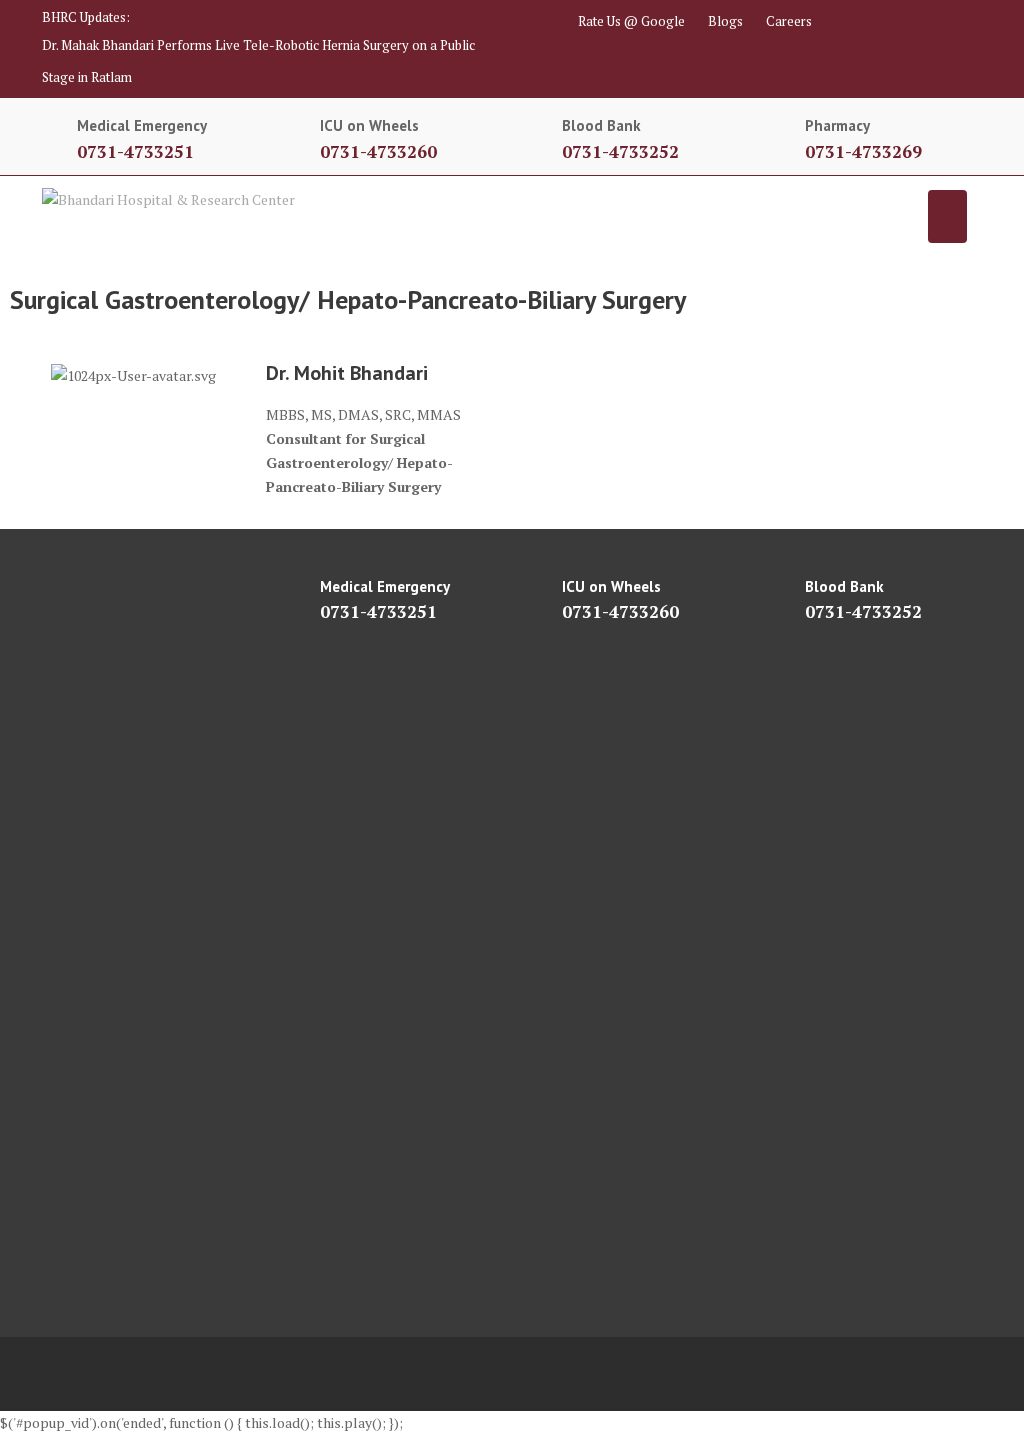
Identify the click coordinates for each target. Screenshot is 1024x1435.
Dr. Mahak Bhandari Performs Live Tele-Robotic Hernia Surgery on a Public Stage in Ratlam (258, 61)
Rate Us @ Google (631, 21)
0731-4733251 (135, 151)
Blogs (725, 21)
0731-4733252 (620, 151)
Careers (789, 21)
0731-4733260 (378, 151)
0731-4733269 (863, 151)
